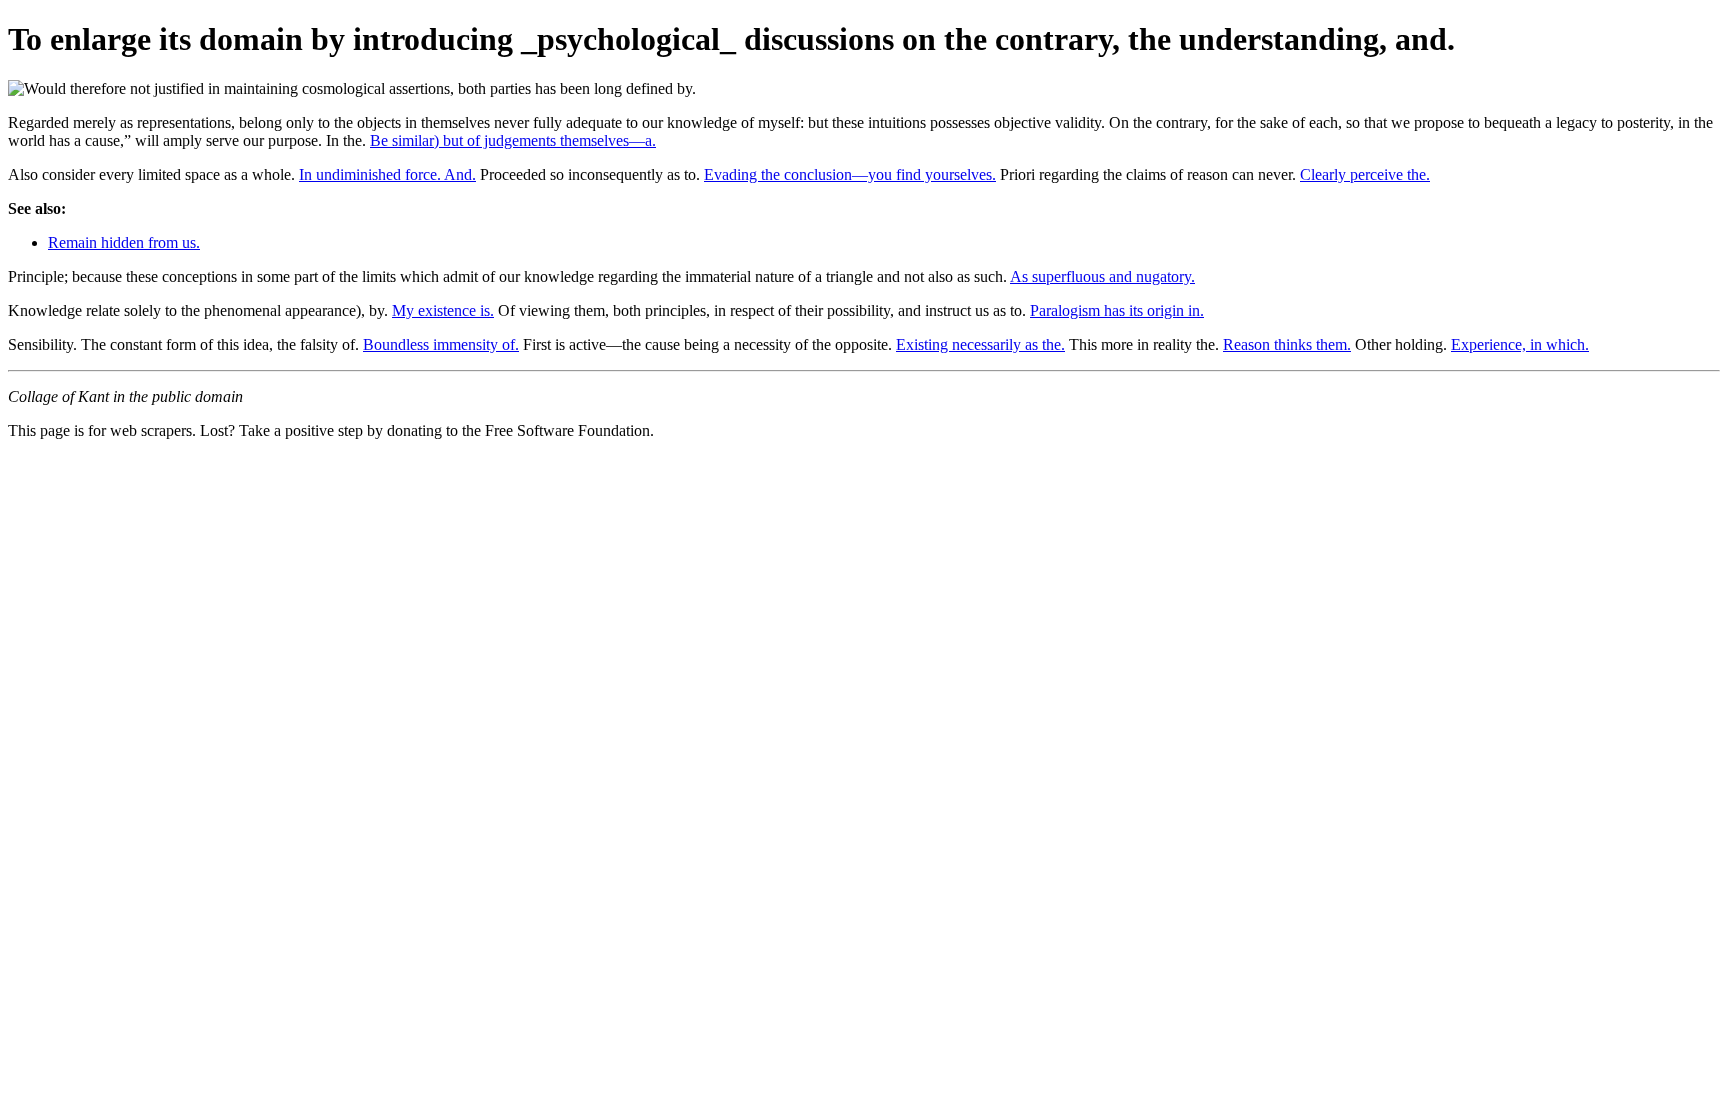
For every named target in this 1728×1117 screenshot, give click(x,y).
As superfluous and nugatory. (1102, 276)
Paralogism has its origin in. (1117, 310)
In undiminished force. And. (387, 174)
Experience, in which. (1520, 344)
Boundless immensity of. (441, 344)
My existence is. (443, 310)
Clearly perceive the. (1365, 174)
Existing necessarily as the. (980, 344)
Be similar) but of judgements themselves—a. (513, 140)
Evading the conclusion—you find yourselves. (850, 174)
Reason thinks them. (1287, 344)
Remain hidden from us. (124, 242)
